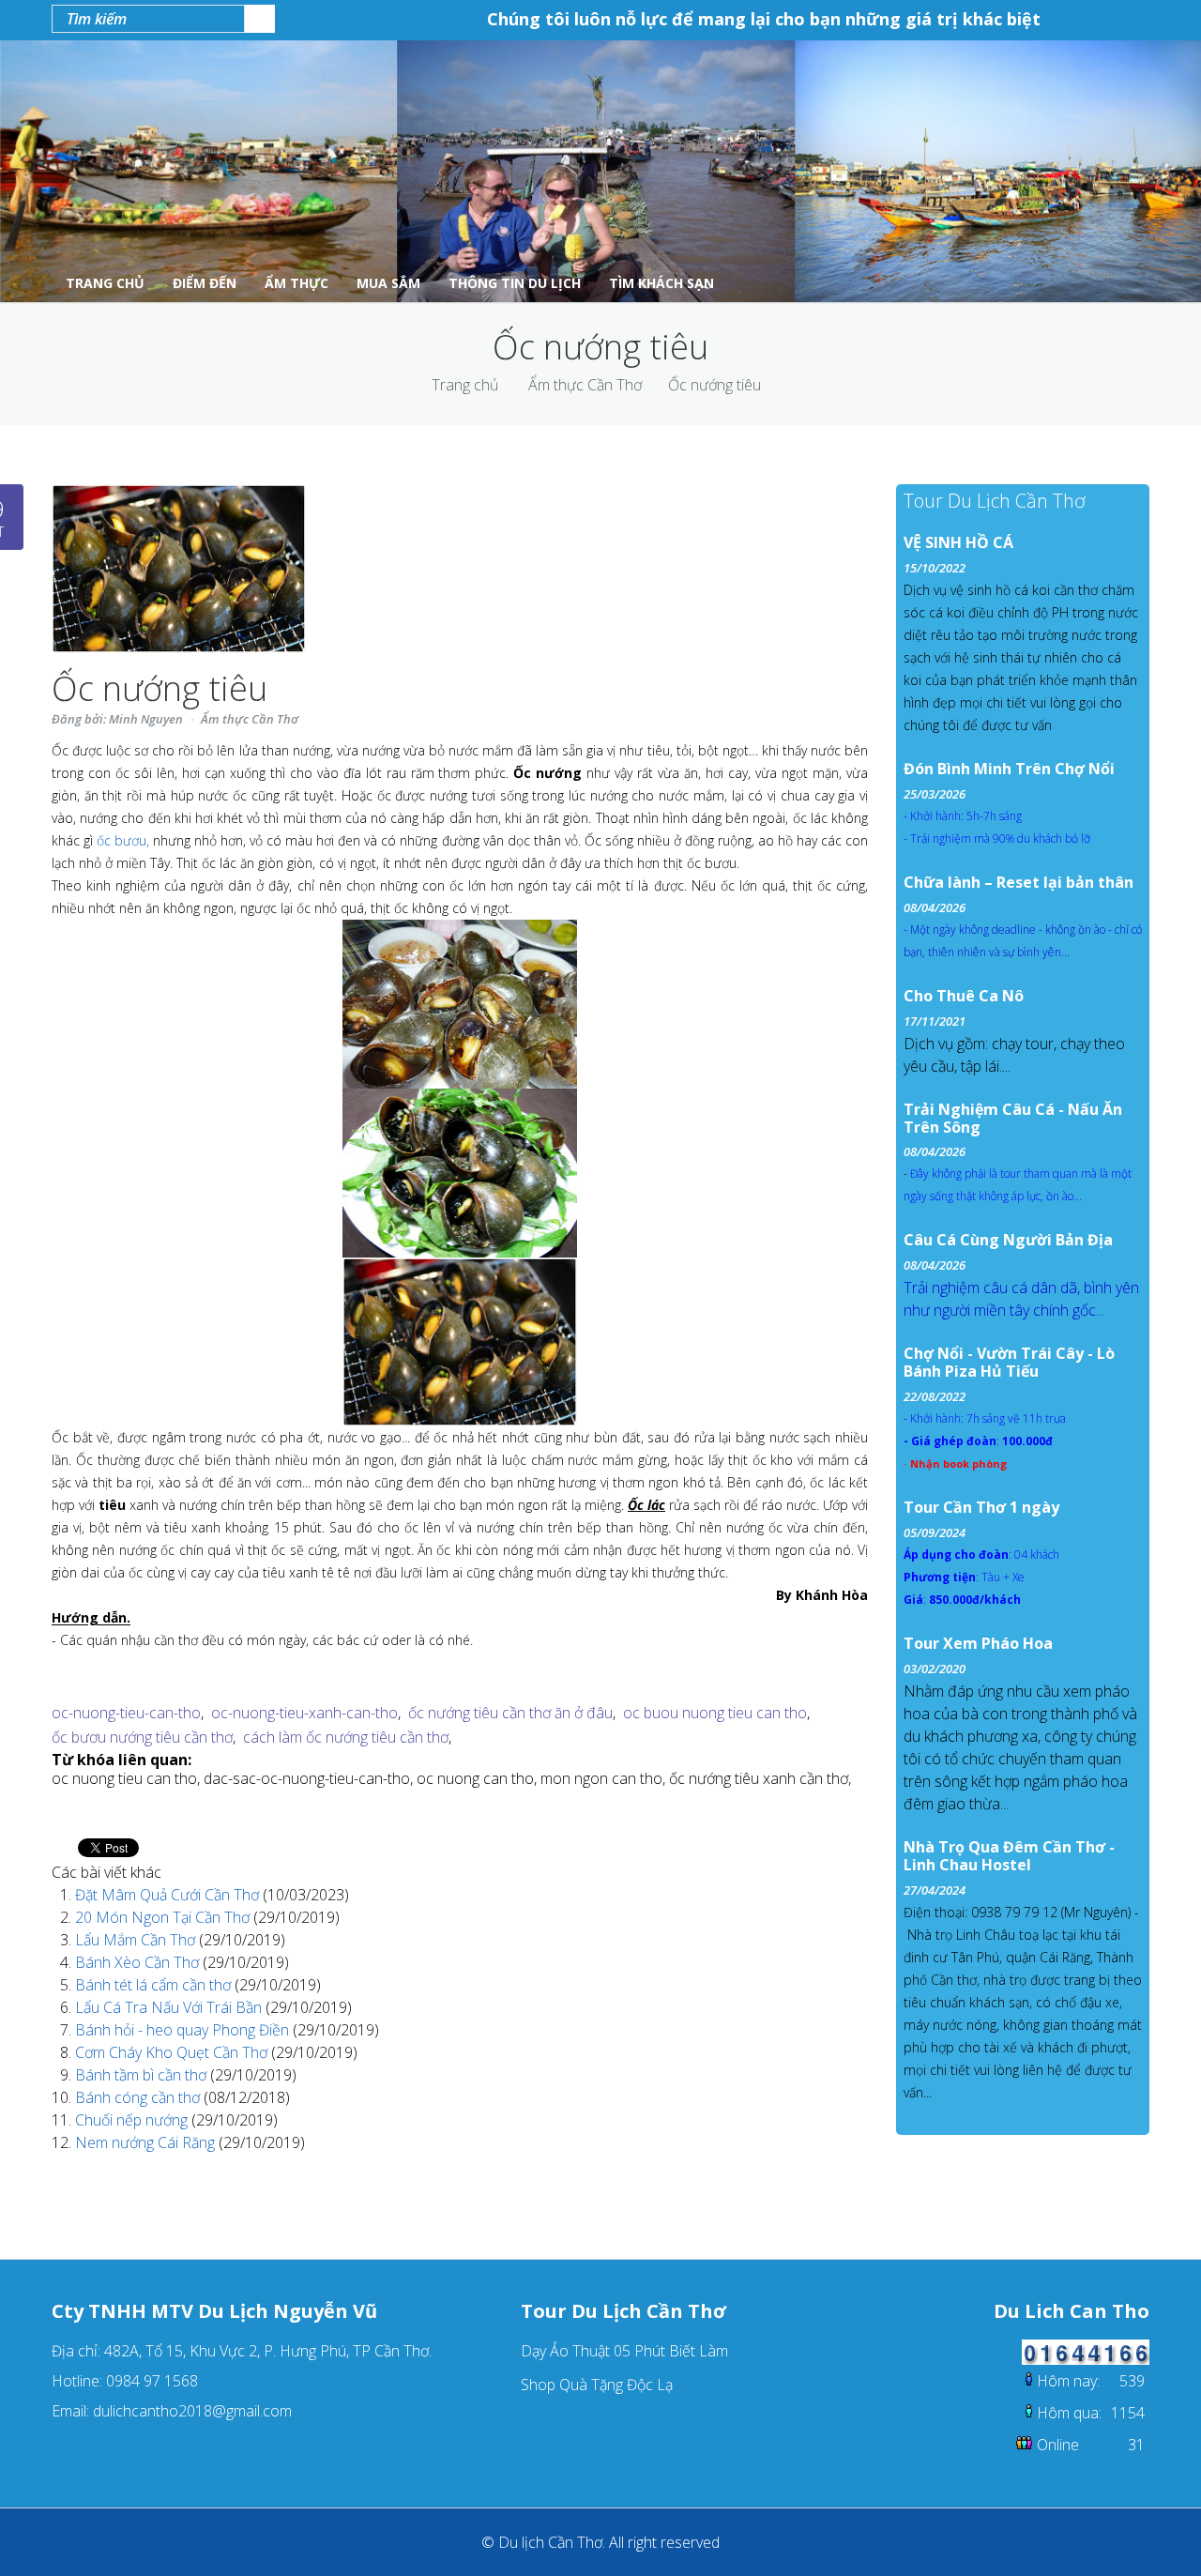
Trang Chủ (105, 283)
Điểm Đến (205, 283)
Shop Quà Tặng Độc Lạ (597, 2385)
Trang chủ (465, 385)
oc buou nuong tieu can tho (715, 1713)
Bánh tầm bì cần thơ (143, 2075)
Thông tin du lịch (515, 283)
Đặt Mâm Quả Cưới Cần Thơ (169, 1895)
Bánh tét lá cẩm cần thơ (155, 1985)
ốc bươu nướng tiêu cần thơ (142, 1737)
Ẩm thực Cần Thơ (585, 385)
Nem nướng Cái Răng (147, 2142)
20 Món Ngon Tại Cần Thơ (164, 1917)
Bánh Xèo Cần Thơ (139, 1962)
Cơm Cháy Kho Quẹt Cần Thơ (173, 2052)
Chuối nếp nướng (133, 2120)
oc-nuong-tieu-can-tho (126, 1713)
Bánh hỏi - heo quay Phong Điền (184, 2030)
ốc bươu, (123, 840)
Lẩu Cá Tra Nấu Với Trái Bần (170, 2007)
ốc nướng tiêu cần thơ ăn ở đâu (510, 1713)
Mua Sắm (388, 283)
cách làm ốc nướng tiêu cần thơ (346, 1737)
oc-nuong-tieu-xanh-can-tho (304, 1713)
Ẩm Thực (296, 283)
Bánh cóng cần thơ (139, 2097)
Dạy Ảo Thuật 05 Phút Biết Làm (624, 2351)
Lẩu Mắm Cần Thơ (137, 1940)
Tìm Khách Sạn (661, 283)
